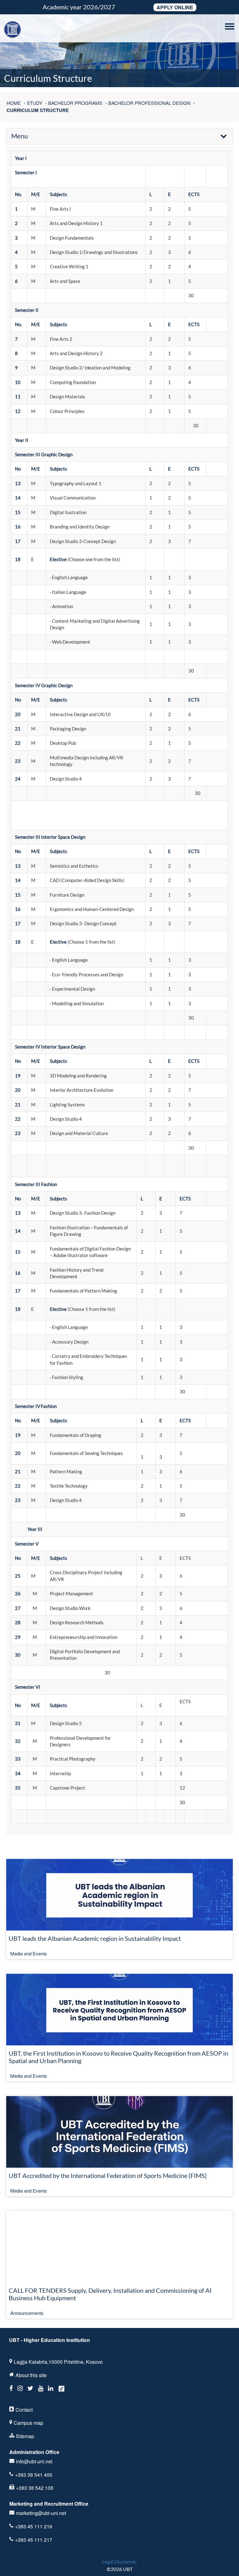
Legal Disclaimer (119, 2562)
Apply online (175, 7)
